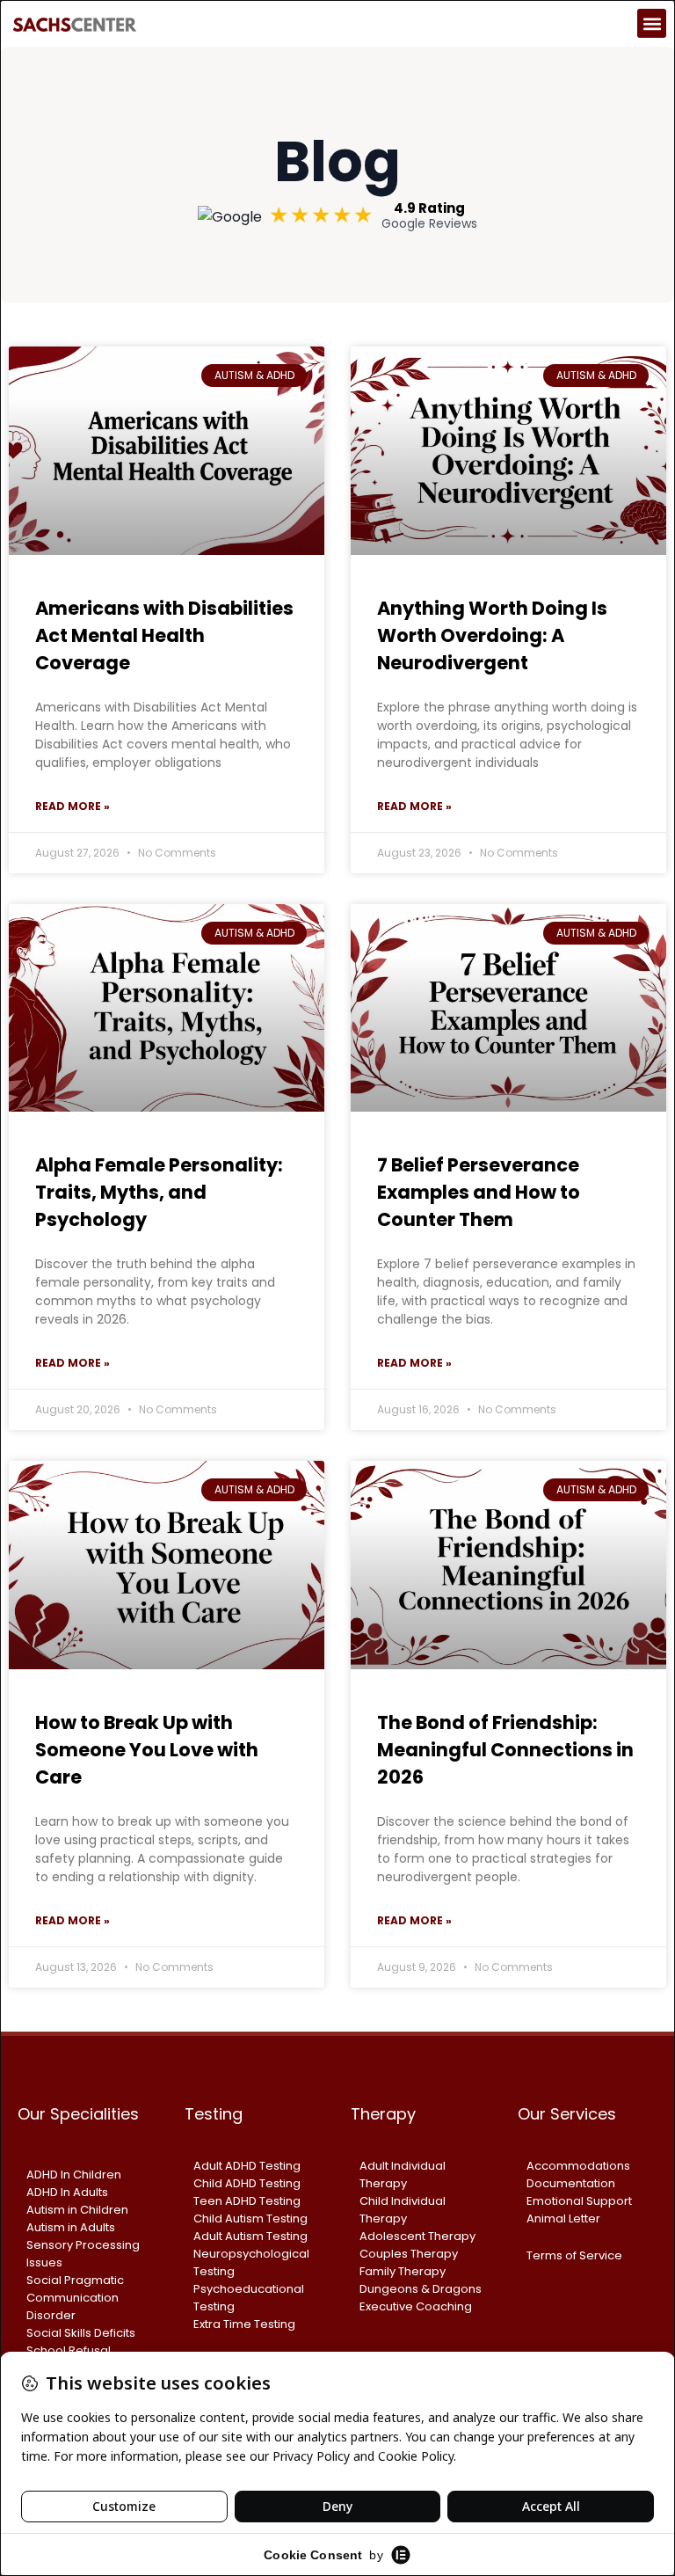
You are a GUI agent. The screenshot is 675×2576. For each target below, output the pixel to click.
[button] (652, 23)
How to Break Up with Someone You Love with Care (147, 1750)
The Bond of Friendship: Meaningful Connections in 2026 (505, 1750)
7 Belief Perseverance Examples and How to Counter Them (479, 1192)
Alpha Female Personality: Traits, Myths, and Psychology (159, 1192)
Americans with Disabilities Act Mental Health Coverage (164, 635)
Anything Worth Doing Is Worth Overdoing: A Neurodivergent (492, 635)
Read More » (73, 806)
